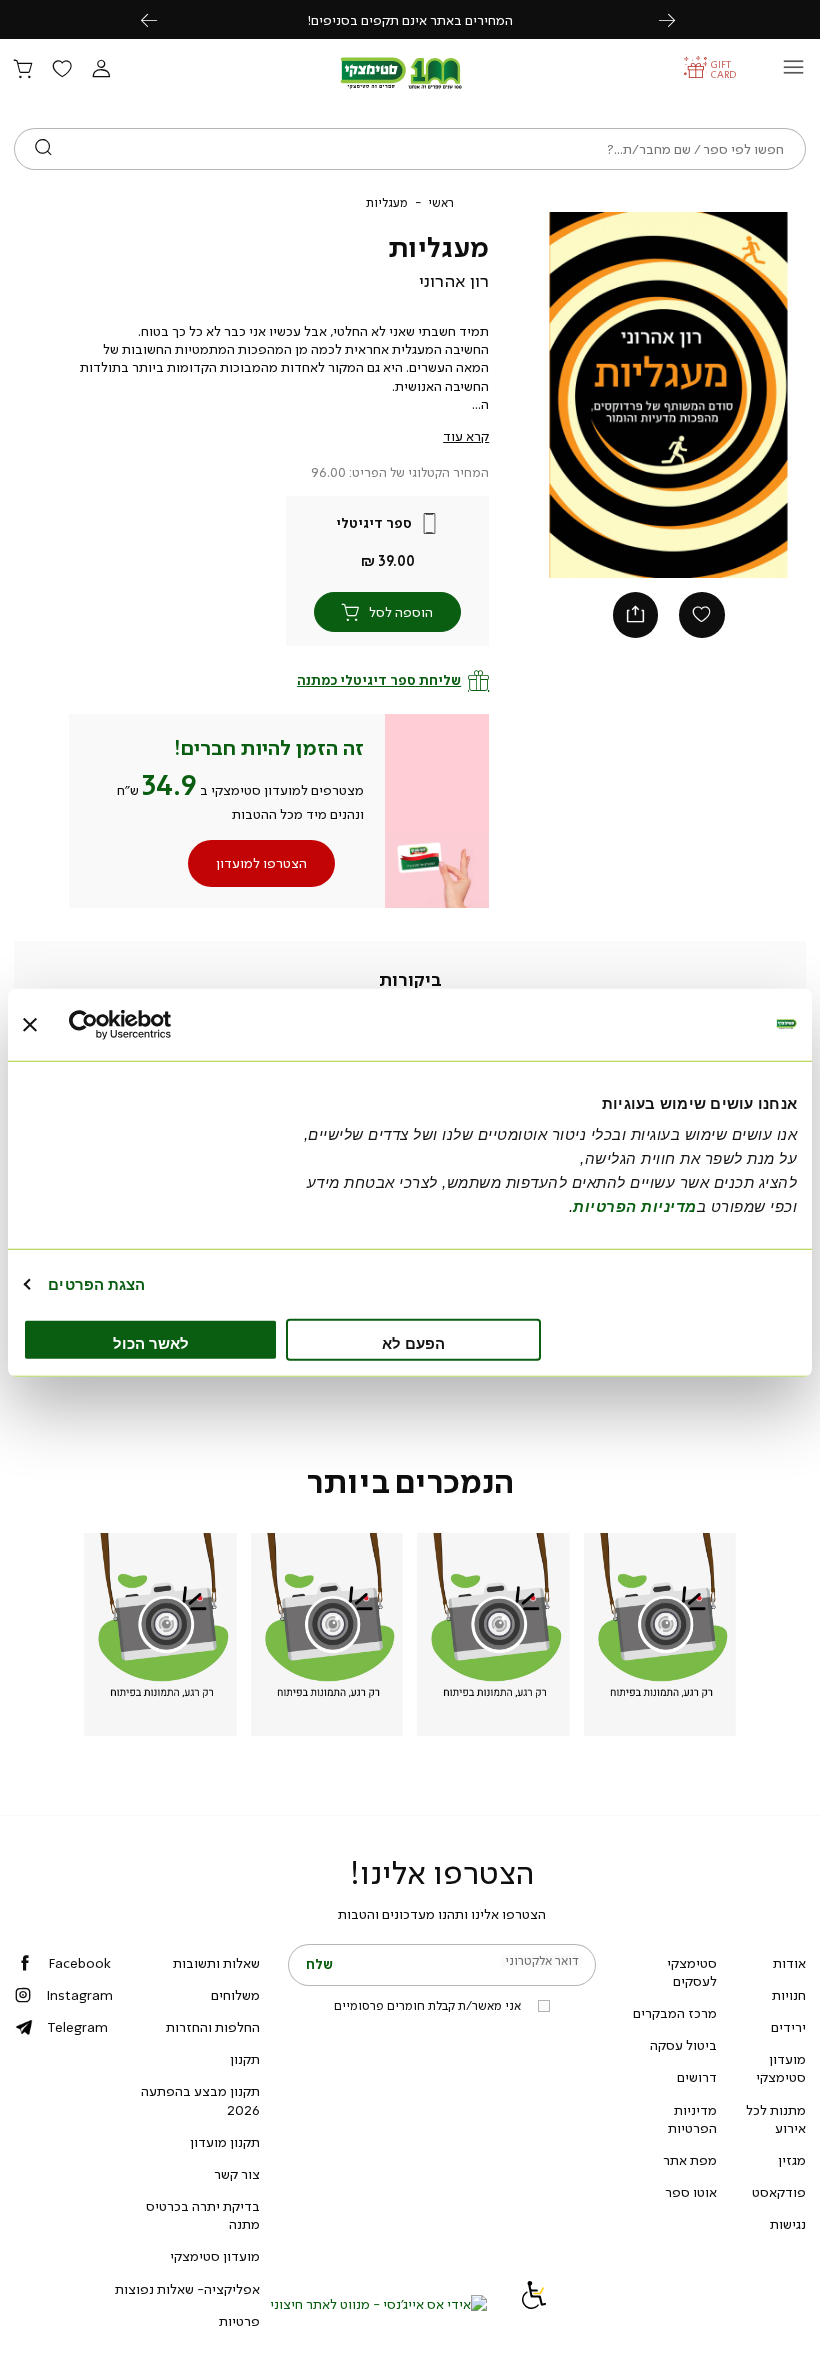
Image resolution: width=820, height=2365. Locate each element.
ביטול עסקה (683, 2045)
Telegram (77, 2027)
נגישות (788, 2224)
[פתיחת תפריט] (793, 72)
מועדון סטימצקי (781, 2068)
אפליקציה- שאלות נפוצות (187, 2289)
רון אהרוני (454, 281)
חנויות (789, 1995)
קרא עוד (466, 436)
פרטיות (239, 2321)
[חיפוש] (43, 149)
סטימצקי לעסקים (692, 1972)
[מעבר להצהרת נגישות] (534, 2304)
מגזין (792, 2160)
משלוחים (235, 1995)
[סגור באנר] (30, 1024)
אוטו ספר (691, 2192)
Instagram (79, 1995)
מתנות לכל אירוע (776, 2119)
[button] (101, 70)
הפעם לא (413, 1343)
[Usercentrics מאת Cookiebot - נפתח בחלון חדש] (156, 1024)
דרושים (697, 2077)
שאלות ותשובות (216, 1963)
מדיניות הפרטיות (692, 2119)
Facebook (79, 1963)
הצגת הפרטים (96, 1283)
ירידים (788, 2027)
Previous (160, 19)
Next (678, 19)
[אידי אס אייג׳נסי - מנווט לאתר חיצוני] (378, 2304)
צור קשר (237, 2174)
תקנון (245, 2059)
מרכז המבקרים (675, 2013)
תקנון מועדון (225, 2142)
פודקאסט (779, 2192)
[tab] (410, 981)
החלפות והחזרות (213, 2027)
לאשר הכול (151, 1343)
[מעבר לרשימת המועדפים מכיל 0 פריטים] (62, 70)
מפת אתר (690, 2160)
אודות (789, 1963)
